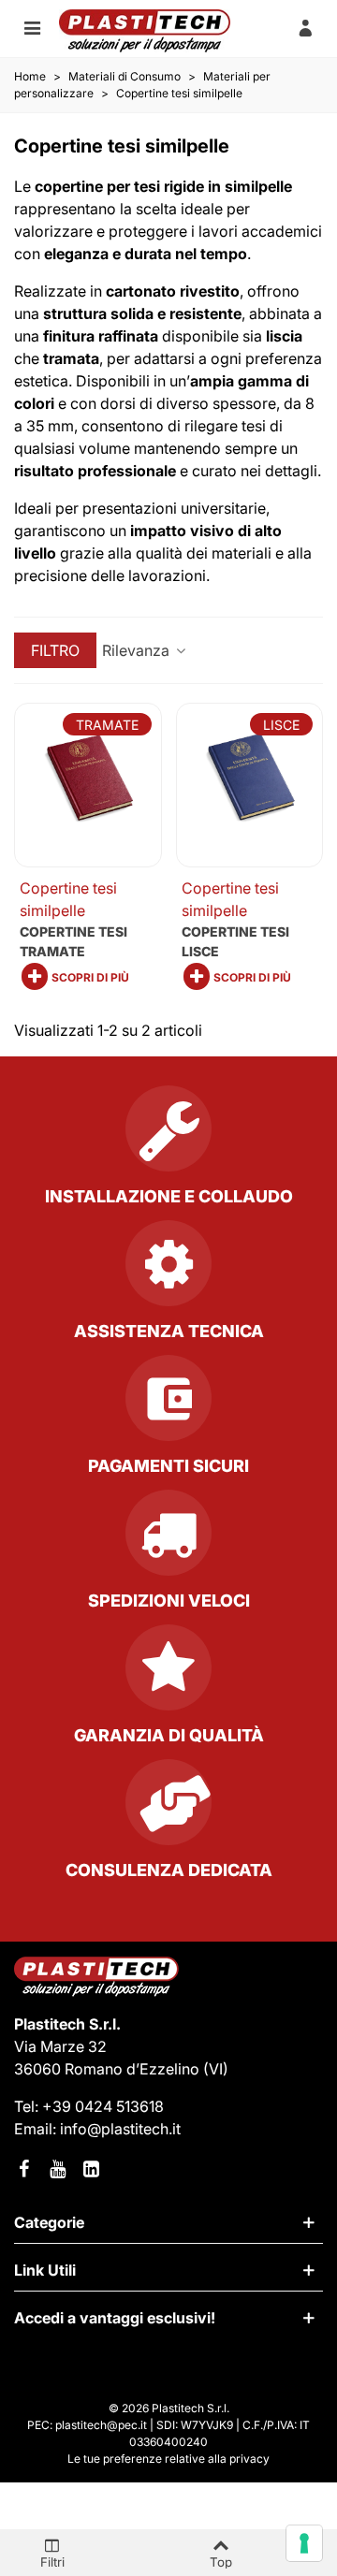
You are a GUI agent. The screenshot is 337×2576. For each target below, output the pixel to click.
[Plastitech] (145, 31)
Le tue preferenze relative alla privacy (168, 2459)
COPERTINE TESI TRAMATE (73, 941)
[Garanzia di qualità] (168, 1675)
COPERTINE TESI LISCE (235, 941)
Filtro (55, 650)
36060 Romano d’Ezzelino (109, 2069)
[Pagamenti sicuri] (168, 1405)
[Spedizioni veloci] (168, 1540)
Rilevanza (138, 650)
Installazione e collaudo (169, 1196)
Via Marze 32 (60, 2046)
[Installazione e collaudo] (168, 1136)
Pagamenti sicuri (168, 1466)
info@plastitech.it (120, 2129)
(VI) (216, 2069)
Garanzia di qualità (169, 1735)
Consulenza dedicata (169, 1870)
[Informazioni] (305, 26)
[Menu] (32, 26)
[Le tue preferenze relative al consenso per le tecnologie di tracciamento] (304, 2543)
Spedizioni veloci (169, 1601)
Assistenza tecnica (169, 1331)
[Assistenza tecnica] (168, 1271)
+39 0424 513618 (103, 2106)
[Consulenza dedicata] (168, 1810)
